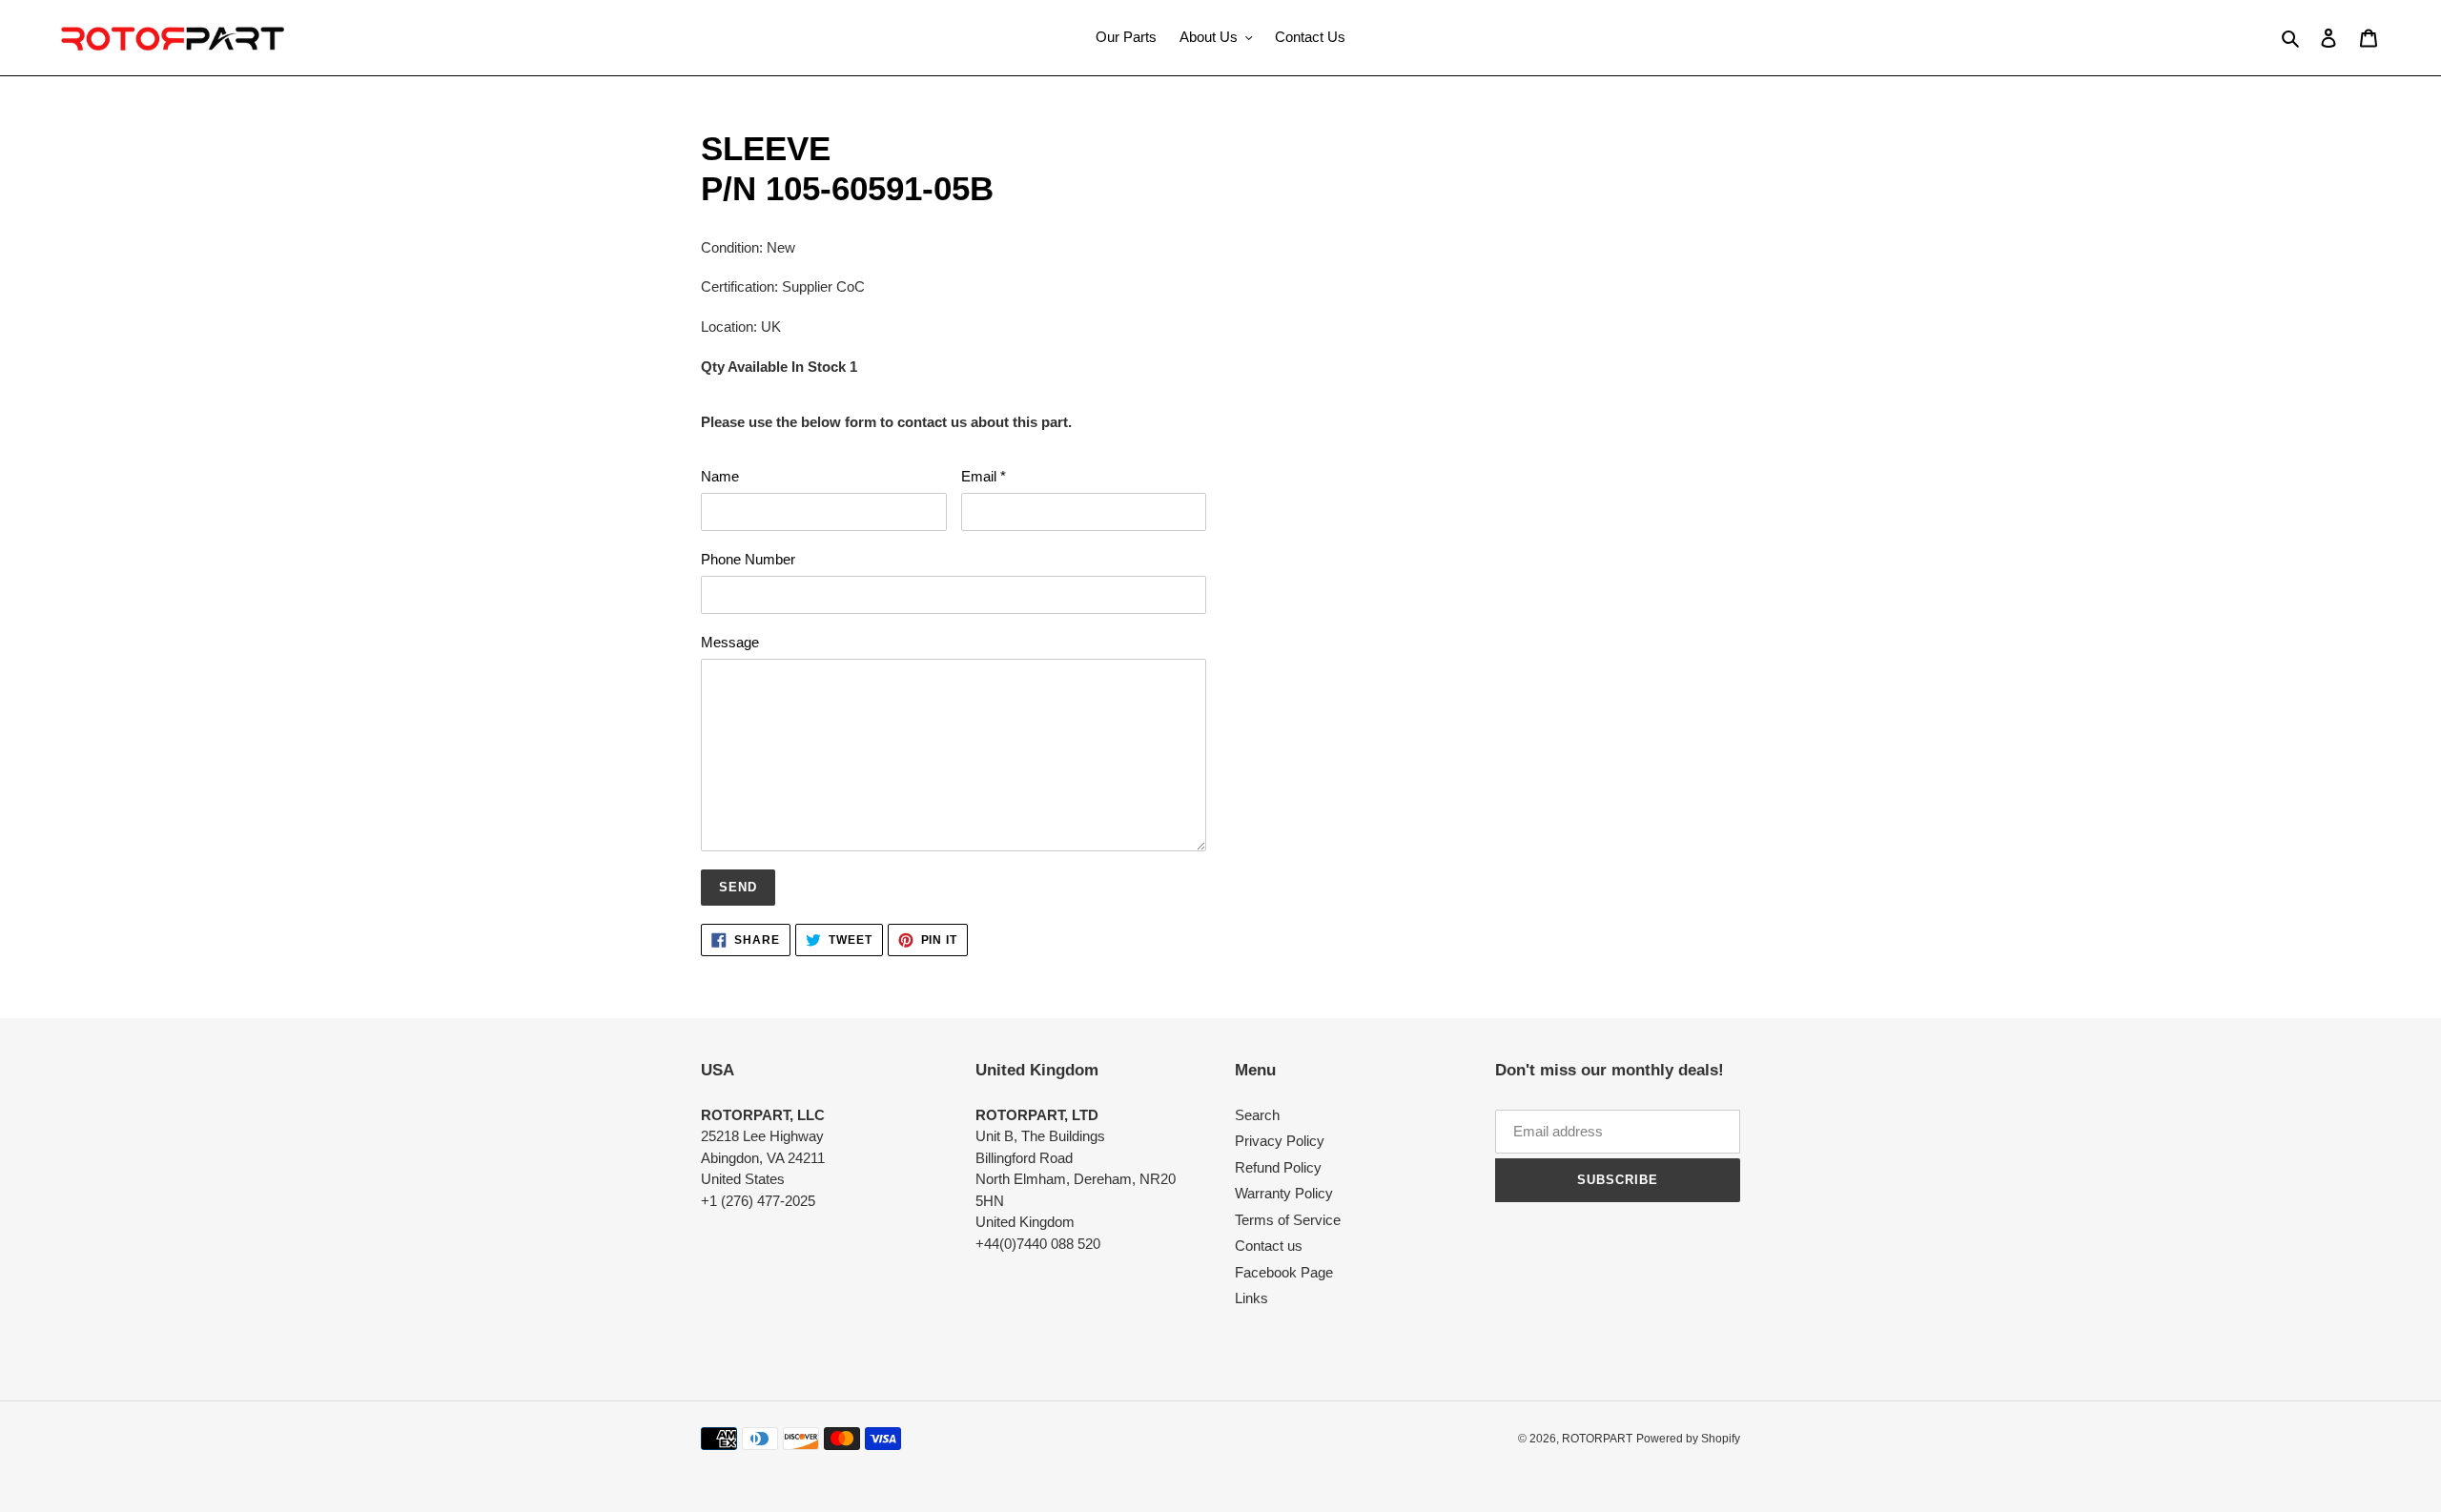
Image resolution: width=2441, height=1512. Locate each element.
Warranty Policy (1284, 1193)
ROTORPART (1597, 1439)
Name (720, 476)
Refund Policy (1278, 1167)
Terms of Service (1288, 1220)
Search (1257, 1115)
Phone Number (748, 559)
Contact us (1269, 1246)
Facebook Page (1284, 1272)
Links (1251, 1298)
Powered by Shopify (1688, 1439)
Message (730, 642)
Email (984, 476)
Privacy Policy (1280, 1141)
